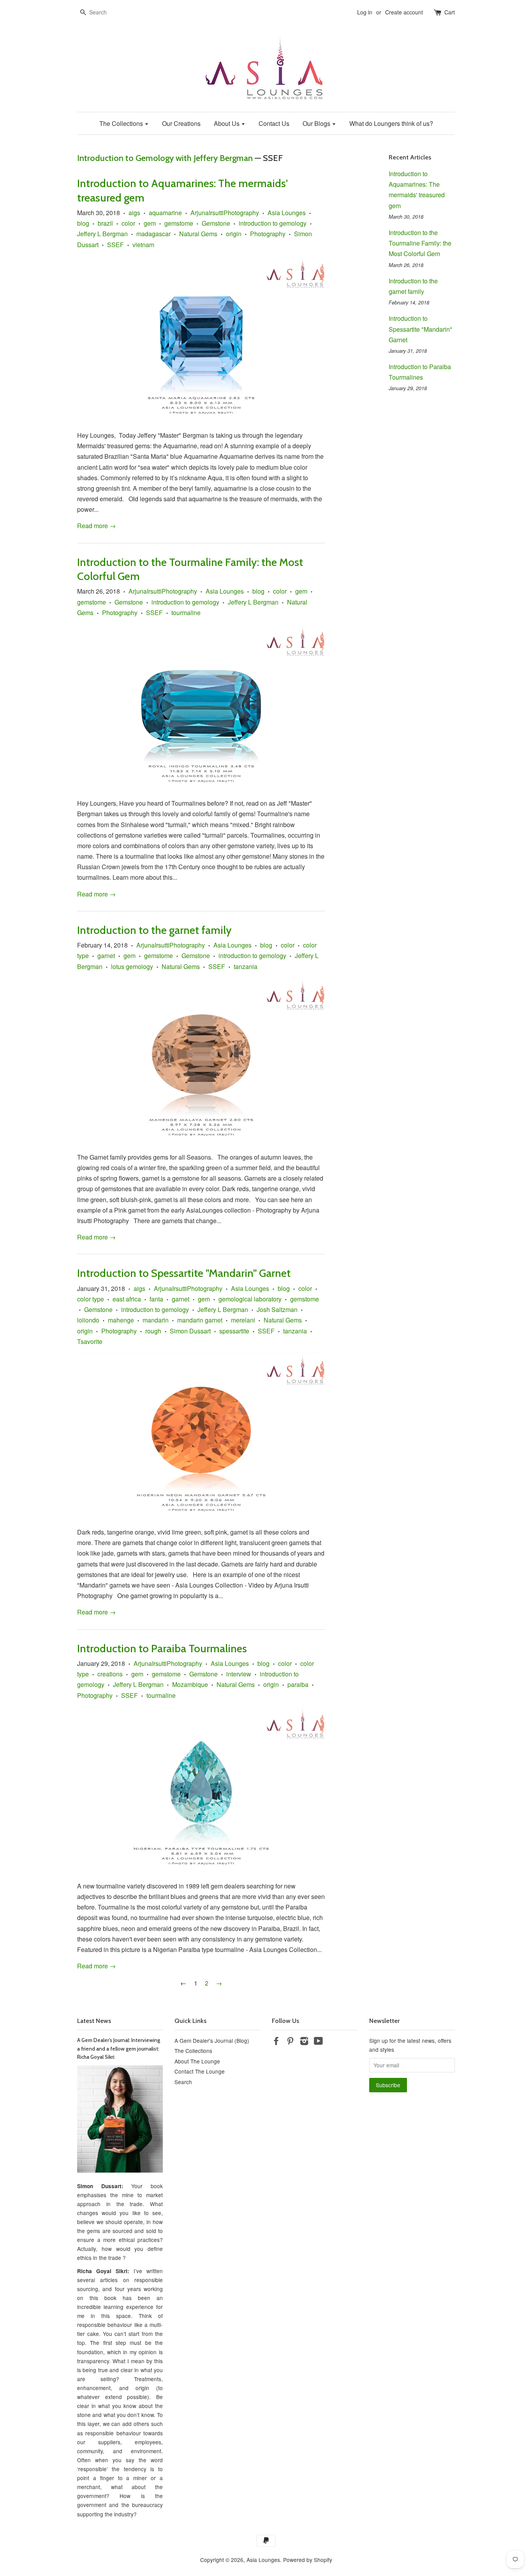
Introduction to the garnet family (154, 930)
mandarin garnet (200, 1320)
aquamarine (165, 213)
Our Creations (181, 123)
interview (239, 1674)
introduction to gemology (273, 223)
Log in (365, 12)
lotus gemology (132, 966)
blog (83, 223)
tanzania (246, 966)
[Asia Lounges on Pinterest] (290, 2042)
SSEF (115, 245)
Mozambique (190, 1684)
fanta (156, 1299)
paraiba (298, 1684)
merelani (243, 1320)
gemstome (179, 223)
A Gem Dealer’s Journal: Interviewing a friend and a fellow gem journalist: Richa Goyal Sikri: (119, 2049)
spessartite (234, 1331)
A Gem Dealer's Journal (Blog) (212, 2040)
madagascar (153, 234)
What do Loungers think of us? (391, 123)
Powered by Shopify (308, 2560)
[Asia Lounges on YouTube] (318, 2042)
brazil (105, 223)
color (128, 223)
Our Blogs (317, 123)
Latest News (94, 2021)
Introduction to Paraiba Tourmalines (162, 1648)
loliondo (88, 1320)
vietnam (143, 245)
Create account (404, 12)
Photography (268, 234)
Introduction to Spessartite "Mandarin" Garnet (184, 1273)
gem (150, 223)
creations (110, 1674)
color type (91, 1299)
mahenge (121, 1320)
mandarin (156, 1320)
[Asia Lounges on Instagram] (304, 2042)
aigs (134, 213)
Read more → (96, 526)
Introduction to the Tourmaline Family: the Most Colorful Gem (420, 243)
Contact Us (274, 123)
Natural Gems (198, 234)
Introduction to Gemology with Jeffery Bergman (165, 158)
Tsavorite (90, 1341)
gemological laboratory (250, 1299)
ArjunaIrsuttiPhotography (225, 213)
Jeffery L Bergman (102, 234)
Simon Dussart (190, 1331)
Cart (450, 12)
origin (234, 234)
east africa (127, 1299)
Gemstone (216, 223)
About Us (227, 123)
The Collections (122, 123)
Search (183, 2082)
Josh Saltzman (277, 1309)
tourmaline (186, 613)
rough (153, 1331)
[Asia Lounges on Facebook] (276, 2042)
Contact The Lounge (200, 2071)
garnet (106, 956)
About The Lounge (197, 2061)
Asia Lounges (287, 213)
